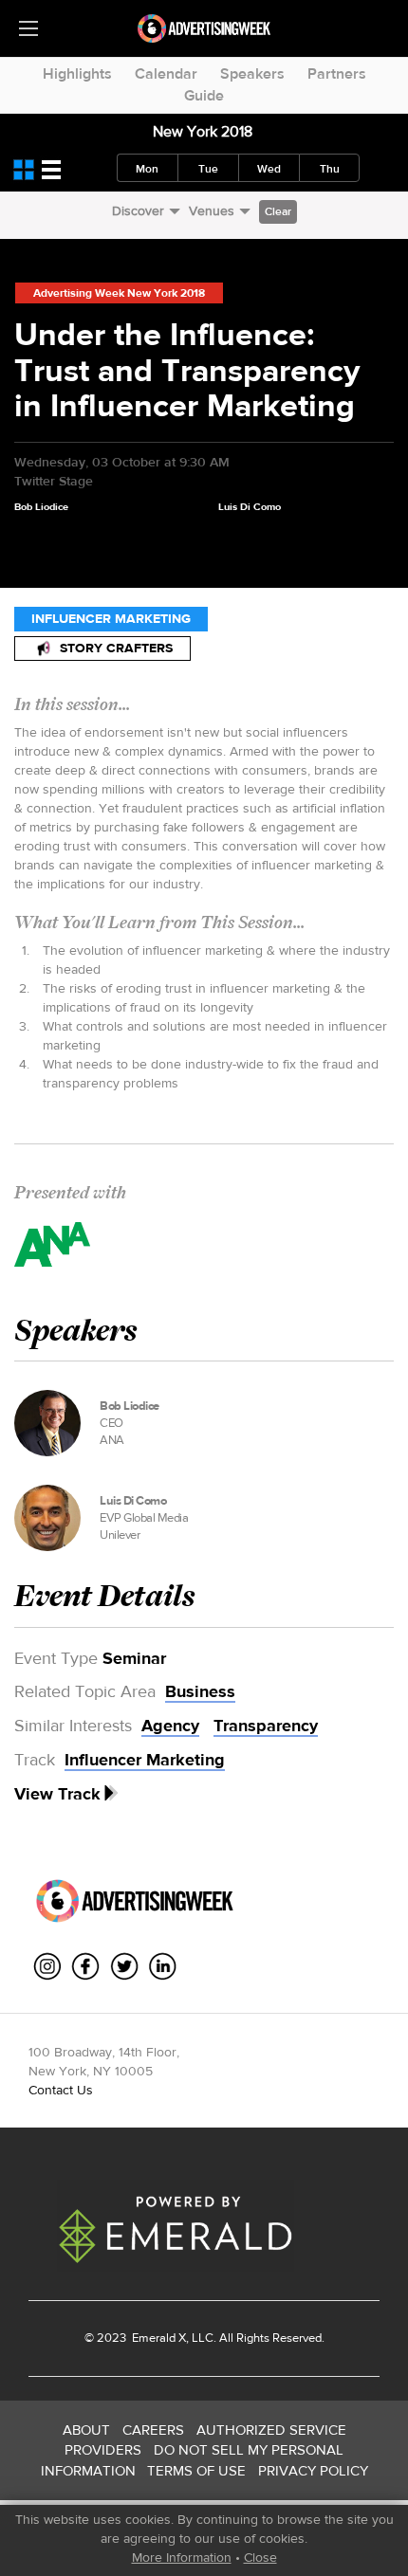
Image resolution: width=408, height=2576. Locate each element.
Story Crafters (116, 648)
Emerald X (158, 2338)
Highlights (77, 73)
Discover (138, 210)
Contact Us (61, 2090)
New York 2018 (203, 131)
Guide (204, 95)
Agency (170, 1726)
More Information (182, 2557)
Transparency (266, 1726)
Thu (330, 169)
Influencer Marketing (111, 619)
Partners (337, 73)
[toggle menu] (28, 28)
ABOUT (86, 2430)
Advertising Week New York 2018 (119, 293)
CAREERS (153, 2430)
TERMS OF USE (196, 2470)
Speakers (252, 73)
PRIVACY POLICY (313, 2470)
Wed (269, 169)
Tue (208, 169)
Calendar (166, 73)
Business (200, 1691)
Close (260, 2557)
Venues (212, 210)
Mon (147, 169)
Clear (278, 211)
